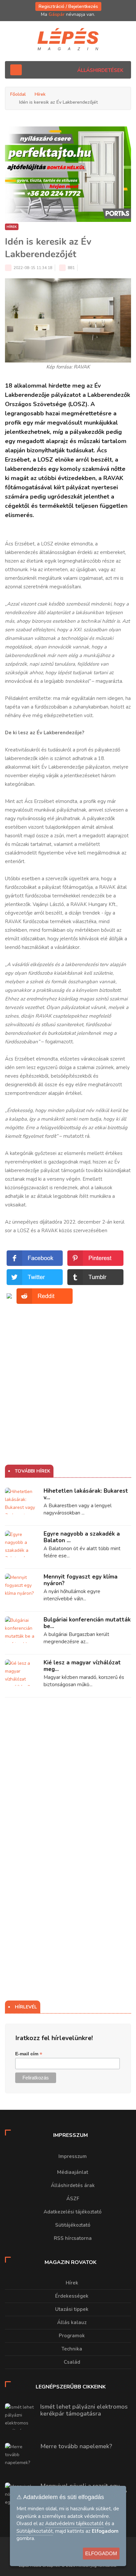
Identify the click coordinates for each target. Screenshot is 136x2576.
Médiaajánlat (73, 2172)
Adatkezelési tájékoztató (73, 2212)
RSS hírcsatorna (73, 2238)
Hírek (40, 94)
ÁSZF (73, 2199)
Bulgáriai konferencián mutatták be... (87, 1623)
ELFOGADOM (101, 2553)
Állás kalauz (72, 2322)
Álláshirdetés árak (73, 2185)
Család (72, 2362)
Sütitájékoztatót (35, 2531)
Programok (72, 2336)
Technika (72, 2349)
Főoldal (18, 94)
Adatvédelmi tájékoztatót (74, 2524)
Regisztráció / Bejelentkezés (68, 6)
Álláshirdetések (100, 70)
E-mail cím (29, 2054)
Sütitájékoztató (73, 2225)
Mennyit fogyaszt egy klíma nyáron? (81, 1580)
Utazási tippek (72, 2309)
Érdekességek (72, 2296)
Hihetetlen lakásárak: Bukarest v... (86, 1494)
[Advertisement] (68, 1374)
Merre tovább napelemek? (76, 2446)
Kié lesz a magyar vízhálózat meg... (82, 1666)
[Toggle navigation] (16, 70)
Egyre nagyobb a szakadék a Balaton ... (82, 1537)
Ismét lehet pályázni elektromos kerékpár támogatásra (84, 2410)
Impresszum (73, 2156)
